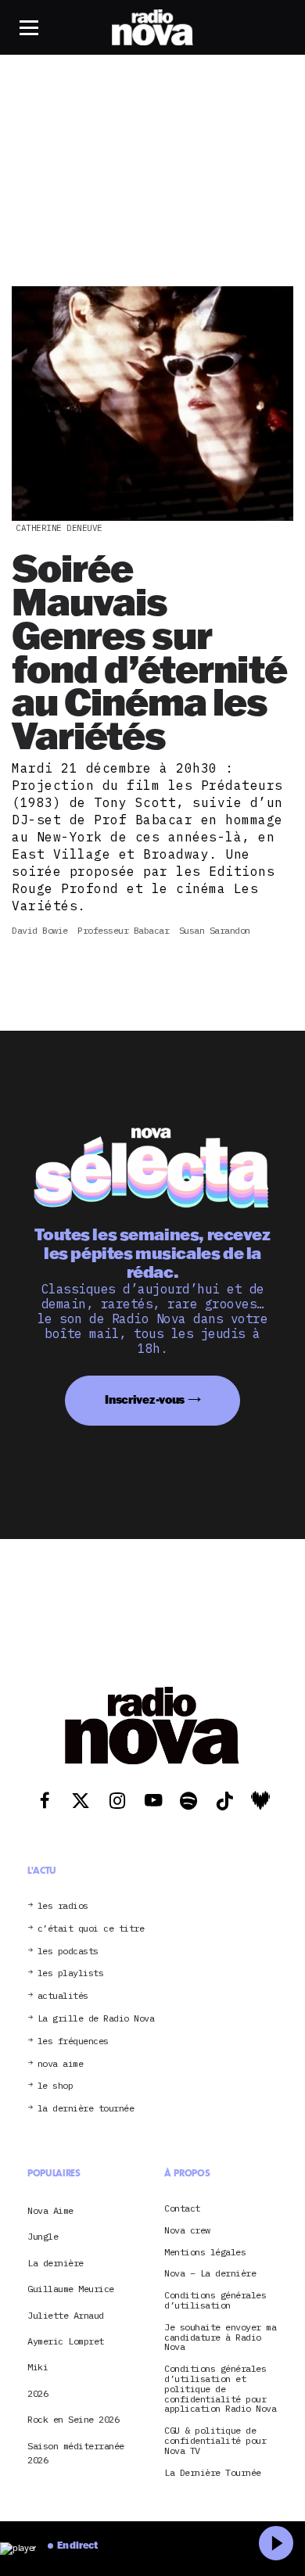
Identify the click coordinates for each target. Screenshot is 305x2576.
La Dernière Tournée (213, 2473)
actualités (63, 1996)
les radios (63, 1906)
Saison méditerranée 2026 (76, 2453)
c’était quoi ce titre (91, 1929)
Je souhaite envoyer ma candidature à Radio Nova (220, 2337)
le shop (56, 2086)
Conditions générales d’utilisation (215, 2301)
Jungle (43, 2236)
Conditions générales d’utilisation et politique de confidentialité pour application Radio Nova (220, 2389)
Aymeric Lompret (66, 2341)
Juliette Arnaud (66, 2315)
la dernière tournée (86, 2109)
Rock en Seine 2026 (73, 2419)
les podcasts (68, 1952)
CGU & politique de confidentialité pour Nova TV (215, 2441)
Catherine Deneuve (59, 528)
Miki (38, 2367)
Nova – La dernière (210, 2274)
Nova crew (187, 2231)
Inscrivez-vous (145, 1399)
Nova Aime (50, 2210)
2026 (38, 2393)
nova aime (61, 2064)
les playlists (71, 1973)
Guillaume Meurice (71, 2289)
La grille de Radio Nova (96, 2019)
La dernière (56, 2263)
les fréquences (73, 2041)
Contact (182, 2209)
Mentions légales (205, 2253)
